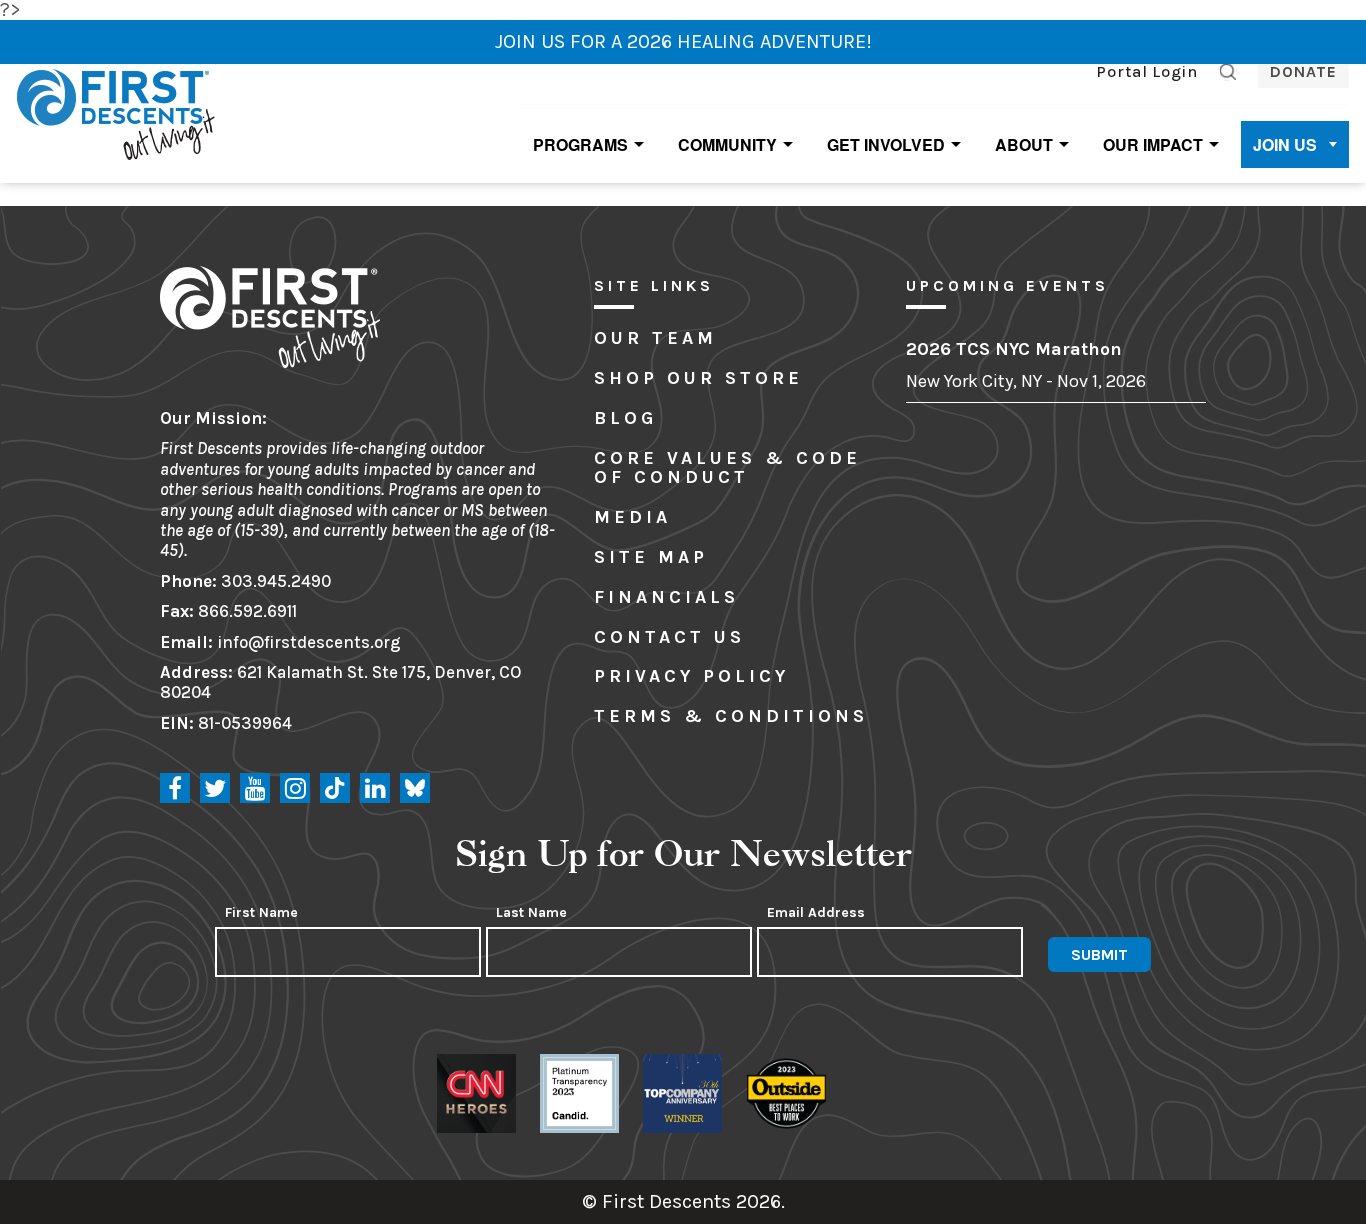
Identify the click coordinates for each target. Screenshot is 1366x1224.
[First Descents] (118, 112)
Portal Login (1147, 71)
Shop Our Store (698, 378)
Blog (625, 418)
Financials (666, 597)
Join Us (1285, 144)
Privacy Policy (691, 676)
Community (727, 144)
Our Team (655, 338)
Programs (580, 144)
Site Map (651, 557)
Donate (1303, 71)
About (1024, 144)
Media (632, 517)
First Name (261, 913)
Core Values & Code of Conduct (727, 468)
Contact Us (669, 637)
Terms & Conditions (731, 716)
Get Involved (886, 144)
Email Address (816, 913)
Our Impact (1153, 144)
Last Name (531, 913)
